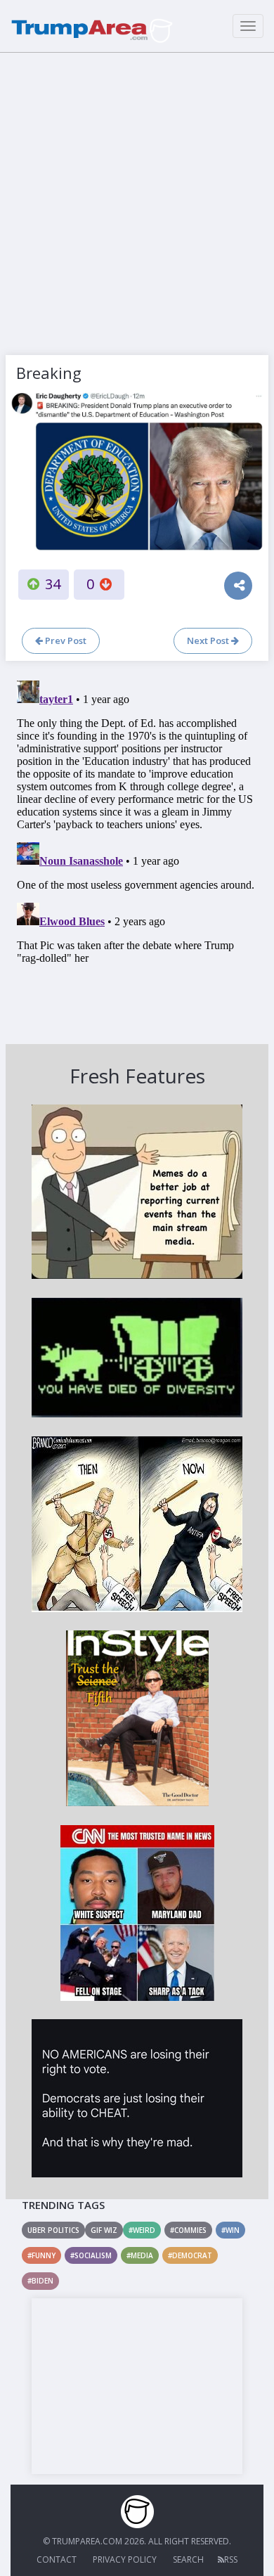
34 (53, 584)
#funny (41, 2255)
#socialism (91, 2255)
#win (230, 2230)
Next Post (209, 640)
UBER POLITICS (53, 2230)
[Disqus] (137, 851)
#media (140, 2255)
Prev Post (65, 640)
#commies (188, 2230)
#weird (142, 2230)
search (188, 2559)
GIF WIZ (104, 2230)
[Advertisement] (137, 200)
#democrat (190, 2255)
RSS (231, 2559)
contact (57, 2559)
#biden (40, 2281)
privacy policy (125, 2559)
